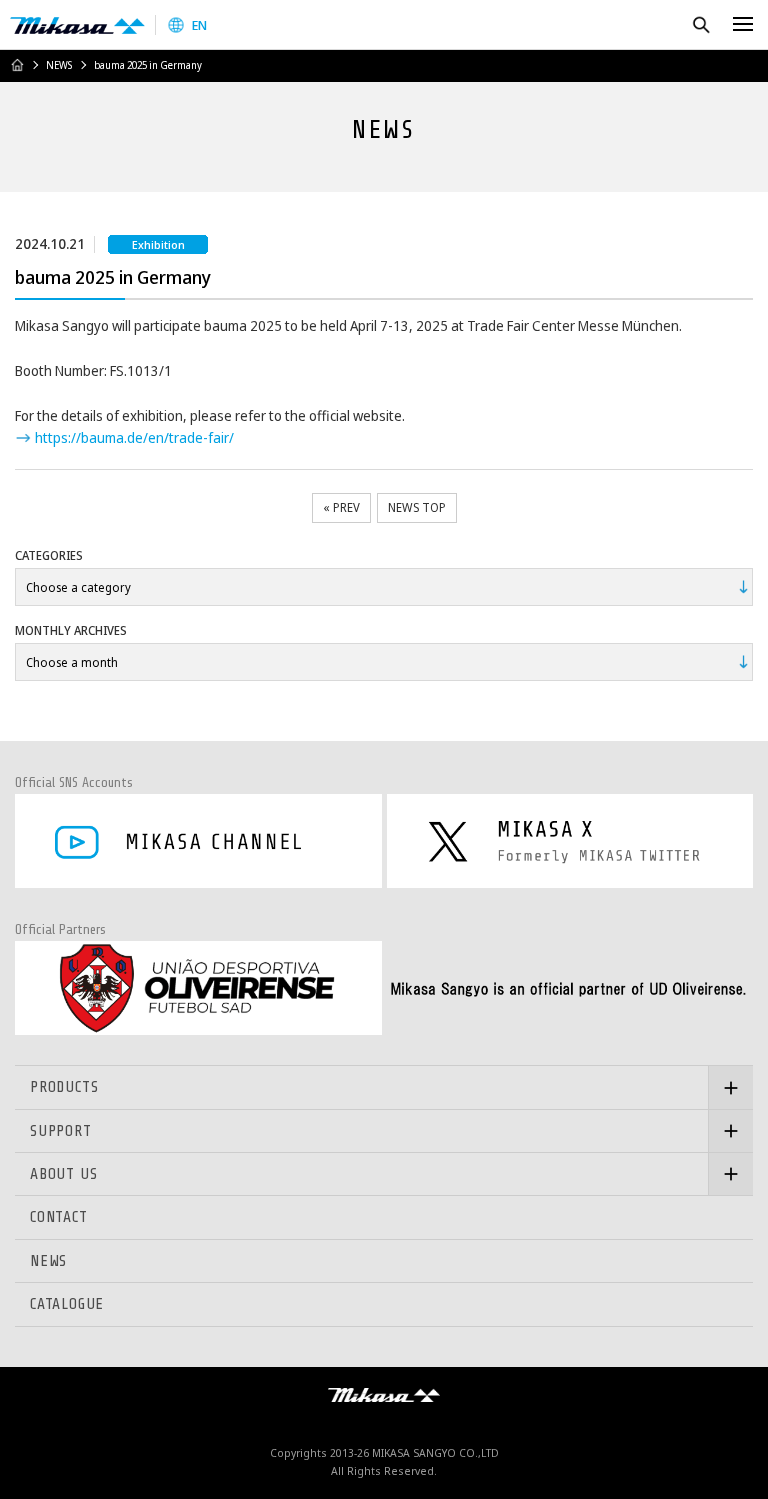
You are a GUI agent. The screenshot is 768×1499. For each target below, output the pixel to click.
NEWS (59, 65)
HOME (17, 65)
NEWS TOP (417, 507)
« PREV (341, 507)
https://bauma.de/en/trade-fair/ (134, 437)
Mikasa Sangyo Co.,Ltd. (77, 25)
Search (700, 24)
